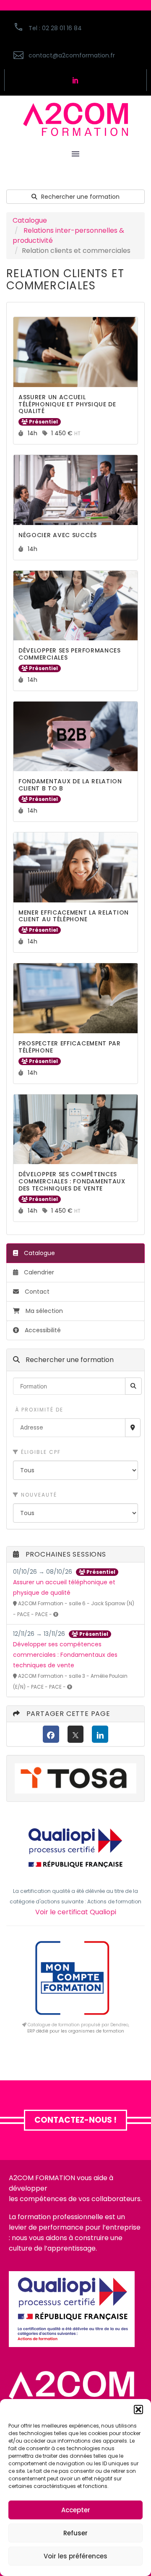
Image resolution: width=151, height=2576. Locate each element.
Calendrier (38, 1272)
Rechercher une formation (79, 197)
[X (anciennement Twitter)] (76, 1734)
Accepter (76, 2510)
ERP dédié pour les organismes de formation (76, 2031)
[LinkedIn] (100, 1734)
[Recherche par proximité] (133, 1428)
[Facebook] (51, 1734)
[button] (138, 2410)
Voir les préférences (75, 2556)
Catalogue (30, 220)
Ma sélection (44, 1311)
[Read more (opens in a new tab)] (75, 56)
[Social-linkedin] (75, 80)
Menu (75, 154)
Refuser (75, 2533)
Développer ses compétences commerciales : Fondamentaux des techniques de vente (65, 1655)
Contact (36, 1292)
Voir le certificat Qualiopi (76, 1912)
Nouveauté (38, 1495)
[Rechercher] (133, 1386)
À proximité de (38, 1410)
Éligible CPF (40, 1452)
